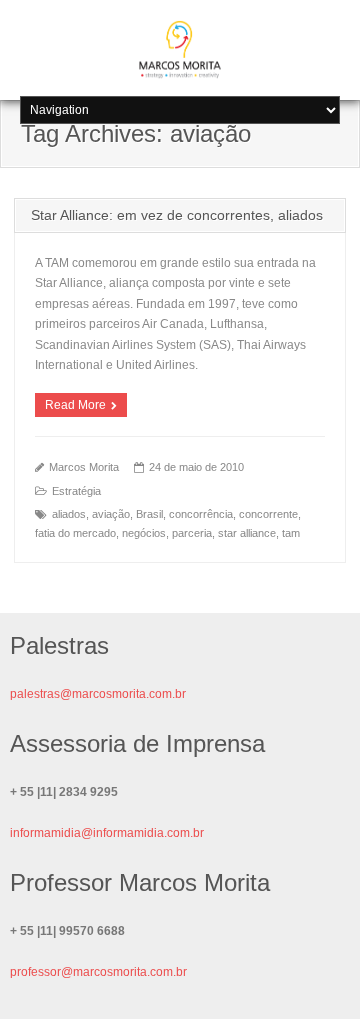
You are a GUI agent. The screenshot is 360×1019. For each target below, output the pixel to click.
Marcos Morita (84, 467)
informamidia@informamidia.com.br (107, 833)
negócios (144, 533)
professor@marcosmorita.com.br (98, 972)
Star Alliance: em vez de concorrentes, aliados (177, 215)
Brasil (149, 514)
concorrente (268, 514)
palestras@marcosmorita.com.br (98, 694)
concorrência (201, 514)
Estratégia (76, 491)
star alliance (247, 533)
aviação (111, 514)
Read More (75, 405)
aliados (69, 514)
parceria (192, 533)
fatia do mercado (75, 533)
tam (291, 533)
